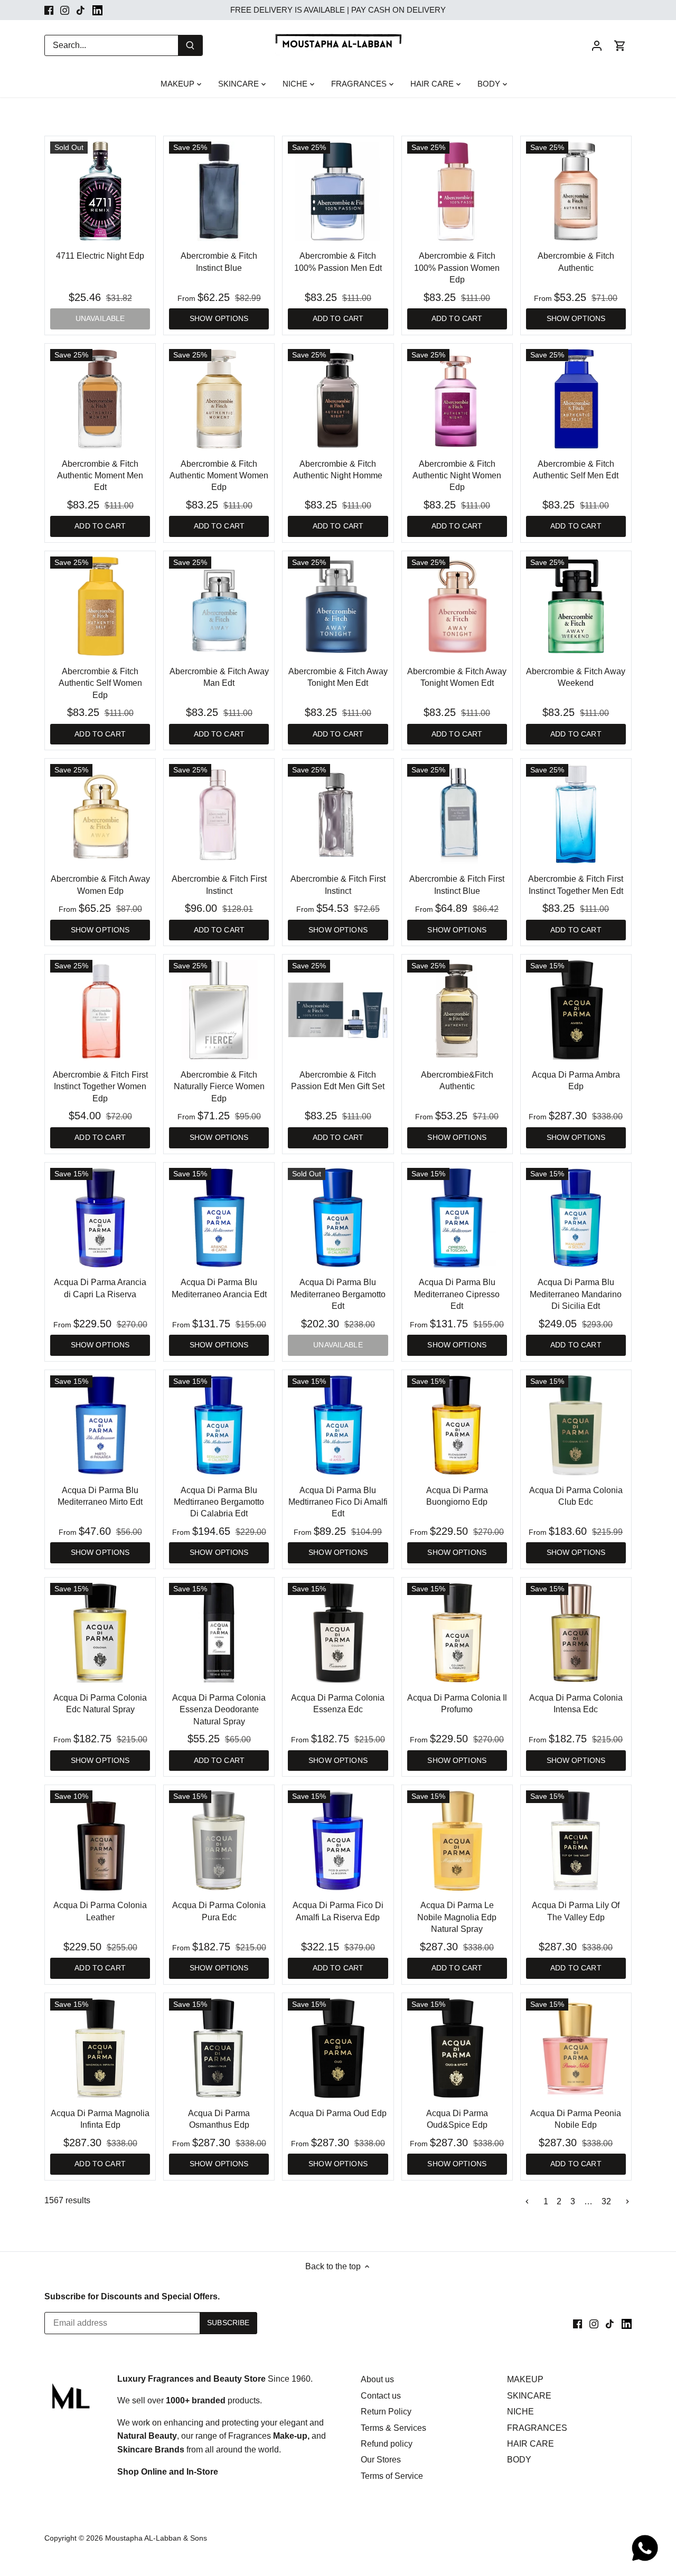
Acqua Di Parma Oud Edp (338, 2113)
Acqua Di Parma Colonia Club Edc (576, 1496)
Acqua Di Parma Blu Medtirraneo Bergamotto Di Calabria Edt (219, 1502)
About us (377, 2379)
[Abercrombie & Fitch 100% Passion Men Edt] (338, 191)
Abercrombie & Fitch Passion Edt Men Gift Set (338, 1081)
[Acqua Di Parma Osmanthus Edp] (219, 2048)
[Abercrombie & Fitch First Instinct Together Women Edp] (100, 1010)
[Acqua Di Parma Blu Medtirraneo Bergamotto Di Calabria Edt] (219, 1425)
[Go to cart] (620, 45)
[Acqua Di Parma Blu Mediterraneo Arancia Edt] (219, 1218)
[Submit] (190, 45)
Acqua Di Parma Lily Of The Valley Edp (576, 1911)
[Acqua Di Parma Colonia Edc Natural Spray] (100, 1633)
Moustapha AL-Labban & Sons (156, 2538)
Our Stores (381, 2460)
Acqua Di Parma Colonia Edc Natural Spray (100, 1704)
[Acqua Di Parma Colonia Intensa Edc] (576, 1633)
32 (606, 2202)
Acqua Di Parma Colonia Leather (100, 1911)
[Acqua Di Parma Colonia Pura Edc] (219, 1840)
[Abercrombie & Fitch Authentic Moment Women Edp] (219, 399)
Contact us (381, 2396)
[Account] (597, 45)
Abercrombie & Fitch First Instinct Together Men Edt (576, 885)
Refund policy (387, 2444)
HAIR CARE (531, 2444)
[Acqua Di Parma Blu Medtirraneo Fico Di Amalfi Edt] (338, 1425)
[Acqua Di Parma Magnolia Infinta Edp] (100, 2048)
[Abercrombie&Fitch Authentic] (457, 1010)
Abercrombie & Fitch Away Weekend (576, 677)
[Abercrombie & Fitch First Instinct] (219, 814)
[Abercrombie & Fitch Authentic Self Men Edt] (576, 399)
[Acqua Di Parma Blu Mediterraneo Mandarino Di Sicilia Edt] (576, 1218)
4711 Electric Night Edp (100, 256)
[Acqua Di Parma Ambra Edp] (576, 1010)
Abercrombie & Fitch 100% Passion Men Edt (338, 262)
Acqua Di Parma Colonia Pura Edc (219, 1911)
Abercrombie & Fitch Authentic (576, 262)
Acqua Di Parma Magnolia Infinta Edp (100, 2119)
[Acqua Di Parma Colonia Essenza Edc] (338, 1633)
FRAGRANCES (537, 2428)
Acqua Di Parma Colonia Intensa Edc (576, 1704)
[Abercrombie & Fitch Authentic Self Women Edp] (100, 606)
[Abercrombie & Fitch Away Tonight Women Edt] (457, 606)
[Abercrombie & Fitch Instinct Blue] (219, 191)
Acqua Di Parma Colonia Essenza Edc (338, 1704)
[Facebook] (49, 10)
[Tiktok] (81, 10)
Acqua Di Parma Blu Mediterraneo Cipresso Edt (457, 1294)
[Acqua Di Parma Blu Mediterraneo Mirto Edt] (100, 1425)
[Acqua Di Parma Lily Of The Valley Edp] (576, 1840)
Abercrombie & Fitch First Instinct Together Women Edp (100, 1087)
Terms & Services (393, 2428)
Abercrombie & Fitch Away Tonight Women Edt (457, 677)
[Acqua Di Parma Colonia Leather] (100, 1840)
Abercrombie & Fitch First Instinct (219, 885)
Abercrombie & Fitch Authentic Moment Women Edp (219, 476)
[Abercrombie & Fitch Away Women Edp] (100, 814)
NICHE (520, 2412)
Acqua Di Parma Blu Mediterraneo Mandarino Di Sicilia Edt (576, 1294)
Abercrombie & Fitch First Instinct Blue (457, 885)
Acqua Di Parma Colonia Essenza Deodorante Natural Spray (219, 1710)
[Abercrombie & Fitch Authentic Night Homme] (338, 399)
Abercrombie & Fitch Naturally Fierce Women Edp (219, 1087)
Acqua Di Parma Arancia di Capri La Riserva (100, 1288)
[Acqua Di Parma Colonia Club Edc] (576, 1425)
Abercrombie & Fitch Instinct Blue (219, 262)
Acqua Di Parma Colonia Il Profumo (457, 1704)
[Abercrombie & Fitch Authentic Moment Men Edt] (100, 399)
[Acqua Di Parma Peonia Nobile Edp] (576, 2048)
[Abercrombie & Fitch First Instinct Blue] (457, 814)
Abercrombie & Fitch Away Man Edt (219, 677)
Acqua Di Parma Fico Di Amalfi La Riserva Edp (338, 1911)
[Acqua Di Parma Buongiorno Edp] (457, 1425)
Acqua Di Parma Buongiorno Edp (457, 1496)
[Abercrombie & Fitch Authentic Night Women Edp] (457, 399)
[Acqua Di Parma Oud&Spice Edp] (457, 2048)
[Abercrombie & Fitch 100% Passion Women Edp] (457, 191)
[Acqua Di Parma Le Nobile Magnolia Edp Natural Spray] (457, 1840)
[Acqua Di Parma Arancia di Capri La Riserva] (100, 1218)
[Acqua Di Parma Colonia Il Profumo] (457, 1633)
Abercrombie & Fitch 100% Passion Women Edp (457, 268)
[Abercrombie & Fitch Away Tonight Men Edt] (338, 606)
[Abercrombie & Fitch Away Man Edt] (219, 606)
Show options (219, 319)
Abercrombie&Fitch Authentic (457, 1081)
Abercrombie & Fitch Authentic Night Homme (338, 470)
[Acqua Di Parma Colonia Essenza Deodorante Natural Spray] (219, 1633)
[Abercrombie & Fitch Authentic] (576, 191)
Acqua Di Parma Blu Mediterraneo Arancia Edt (219, 1288)
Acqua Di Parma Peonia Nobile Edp (576, 2119)
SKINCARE (529, 2396)
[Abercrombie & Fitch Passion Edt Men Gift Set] (338, 1010)
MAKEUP (525, 2379)
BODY (519, 2460)
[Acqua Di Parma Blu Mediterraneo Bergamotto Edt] (338, 1218)
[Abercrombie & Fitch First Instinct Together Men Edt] (576, 814)
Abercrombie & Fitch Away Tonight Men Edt (338, 677)
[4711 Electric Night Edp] (100, 191)
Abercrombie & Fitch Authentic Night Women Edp (457, 476)
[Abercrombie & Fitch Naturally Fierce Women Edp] (219, 1010)
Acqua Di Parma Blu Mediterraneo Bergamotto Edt (338, 1294)
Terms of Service (392, 2476)
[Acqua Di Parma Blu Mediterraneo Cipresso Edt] (457, 1218)
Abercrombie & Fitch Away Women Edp (100, 885)
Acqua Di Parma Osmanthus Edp (219, 2119)
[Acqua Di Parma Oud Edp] (338, 2048)
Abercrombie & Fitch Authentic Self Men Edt (576, 470)
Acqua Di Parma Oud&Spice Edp (457, 2119)
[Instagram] (65, 10)
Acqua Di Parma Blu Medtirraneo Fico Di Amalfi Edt (338, 1502)
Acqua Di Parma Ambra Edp (576, 1081)
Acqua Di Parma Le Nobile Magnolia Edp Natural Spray (457, 1917)
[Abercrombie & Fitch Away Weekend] (576, 606)
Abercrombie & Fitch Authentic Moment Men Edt (100, 476)
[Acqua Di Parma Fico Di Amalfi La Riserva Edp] (338, 1840)
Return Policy (386, 2412)
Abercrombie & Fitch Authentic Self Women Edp (100, 683)
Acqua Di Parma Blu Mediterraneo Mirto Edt (100, 1496)
